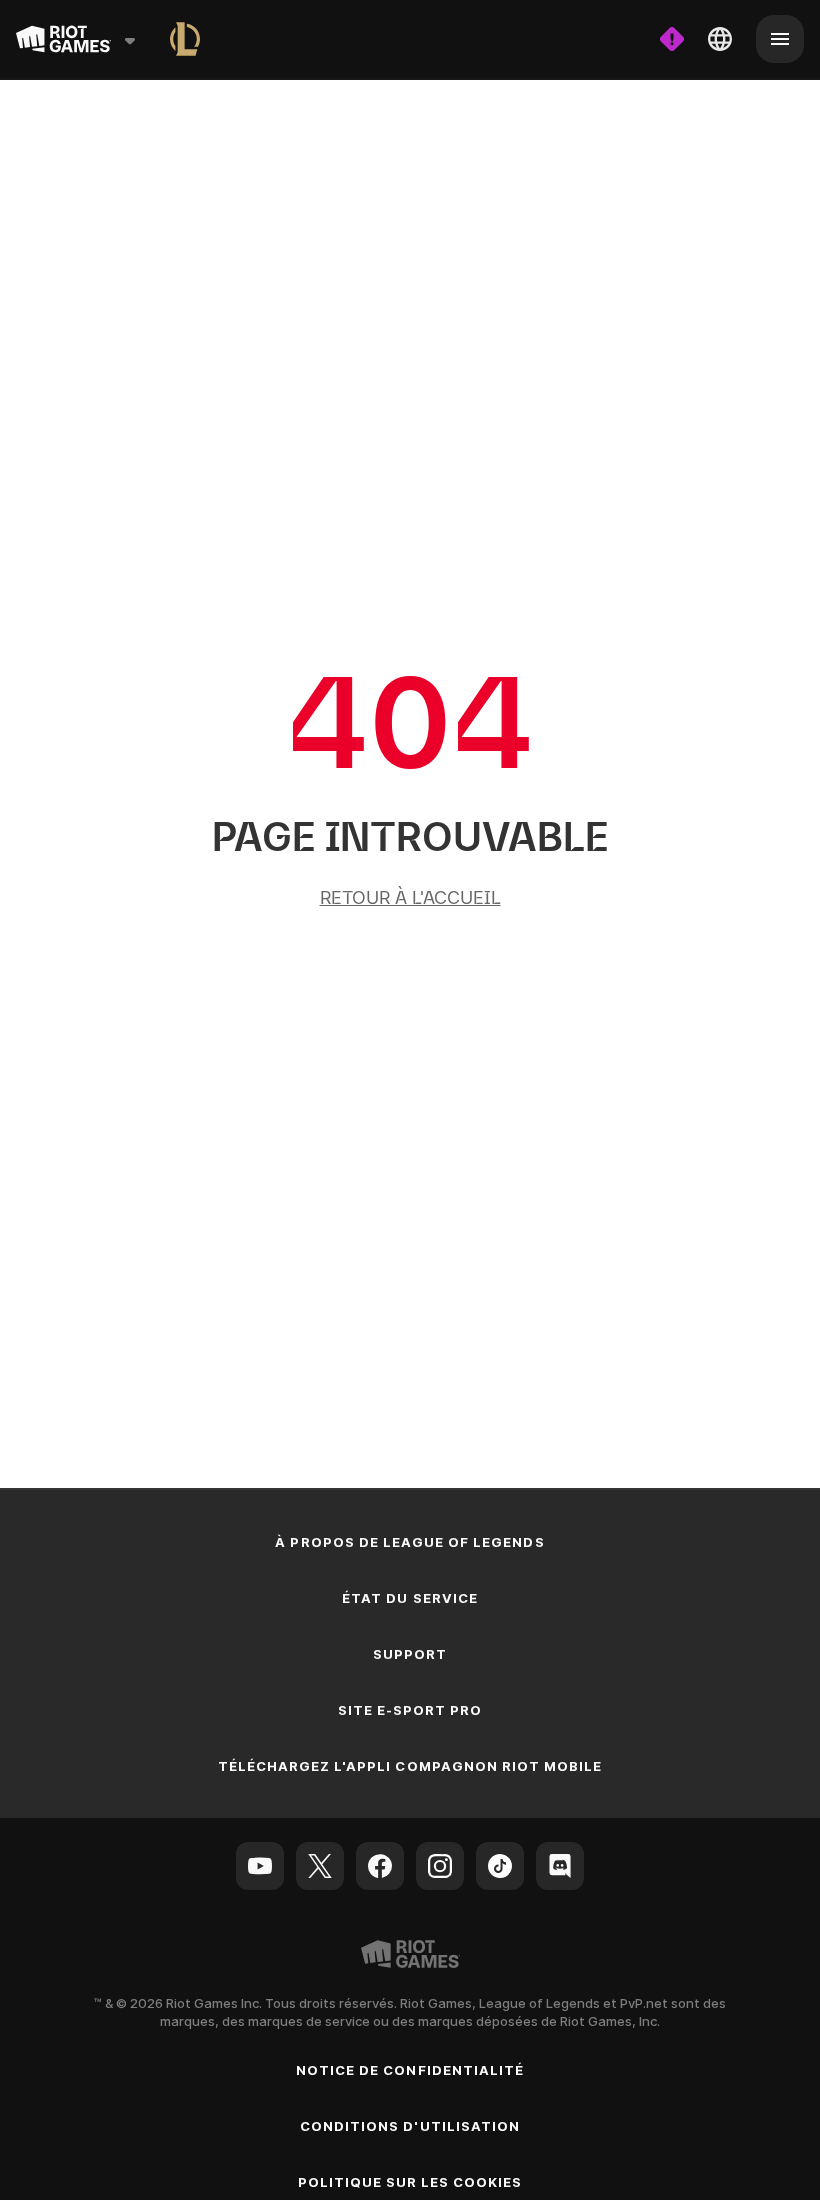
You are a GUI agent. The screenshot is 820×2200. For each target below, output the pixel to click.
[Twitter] (320, 1866)
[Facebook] (380, 1866)
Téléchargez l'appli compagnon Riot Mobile (410, 1766)
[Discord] (560, 1866)
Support (410, 1654)
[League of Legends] (185, 39)
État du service (410, 1598)
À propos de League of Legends (409, 1542)
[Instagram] (440, 1866)
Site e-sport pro (410, 1710)
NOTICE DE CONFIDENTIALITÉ (410, 2070)
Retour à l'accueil (410, 897)
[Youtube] (260, 1866)
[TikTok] (500, 1866)
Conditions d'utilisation (410, 2126)
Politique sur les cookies (410, 2182)
